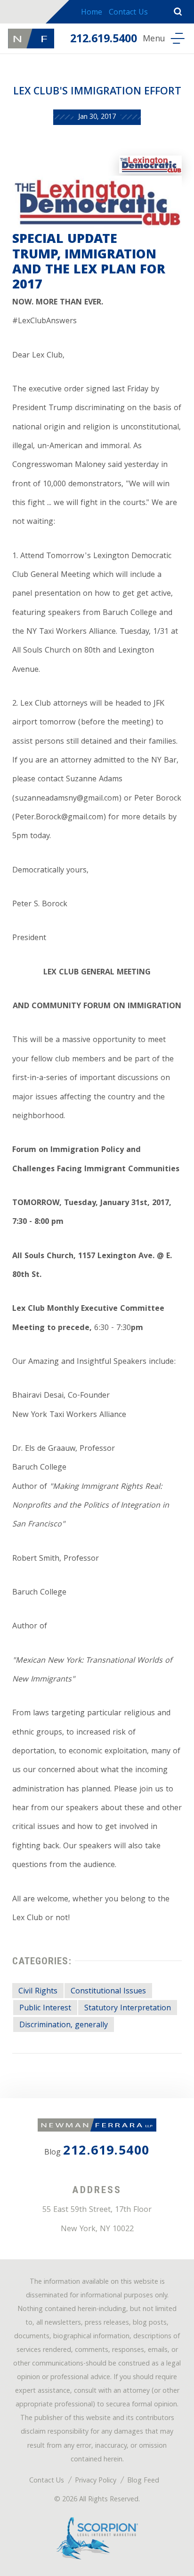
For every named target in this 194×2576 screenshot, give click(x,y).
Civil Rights (38, 1992)
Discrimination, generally (64, 2026)
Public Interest (45, 2009)
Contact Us (128, 13)
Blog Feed (143, 2481)
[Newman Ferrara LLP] (31, 39)
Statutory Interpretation (128, 2009)
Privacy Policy (96, 2481)
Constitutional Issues (108, 1992)
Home (92, 13)
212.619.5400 (104, 40)
